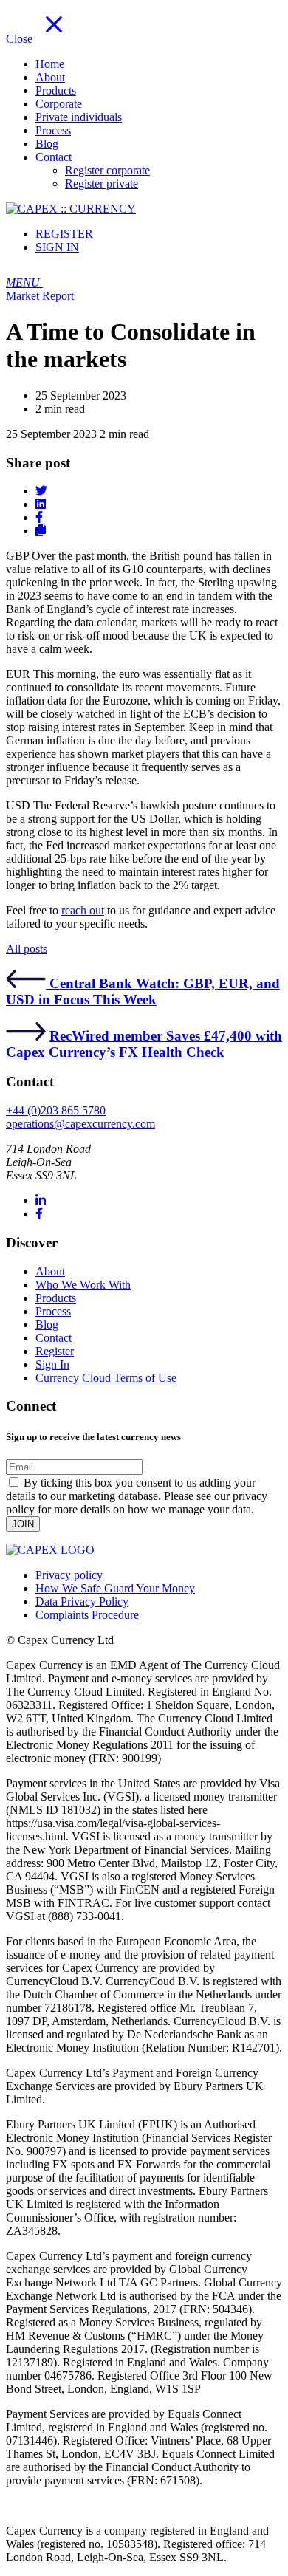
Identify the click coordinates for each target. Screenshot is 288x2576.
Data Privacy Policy (82, 1602)
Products (56, 1298)
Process (53, 1311)
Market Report (40, 296)
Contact (54, 1338)
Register (55, 1351)
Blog (47, 1325)
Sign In (52, 1364)
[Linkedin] (41, 1200)
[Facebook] (39, 1214)
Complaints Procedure (87, 1615)
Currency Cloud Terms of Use (106, 1378)
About (50, 1271)
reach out (83, 910)
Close (21, 39)
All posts (27, 949)
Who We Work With (83, 1285)
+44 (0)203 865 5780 (56, 1110)
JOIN (23, 1524)
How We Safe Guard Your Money (115, 1588)
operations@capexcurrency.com (80, 1124)
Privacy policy (69, 1575)
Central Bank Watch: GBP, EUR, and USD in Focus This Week (143, 991)
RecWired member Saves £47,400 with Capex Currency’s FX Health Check (144, 1044)
